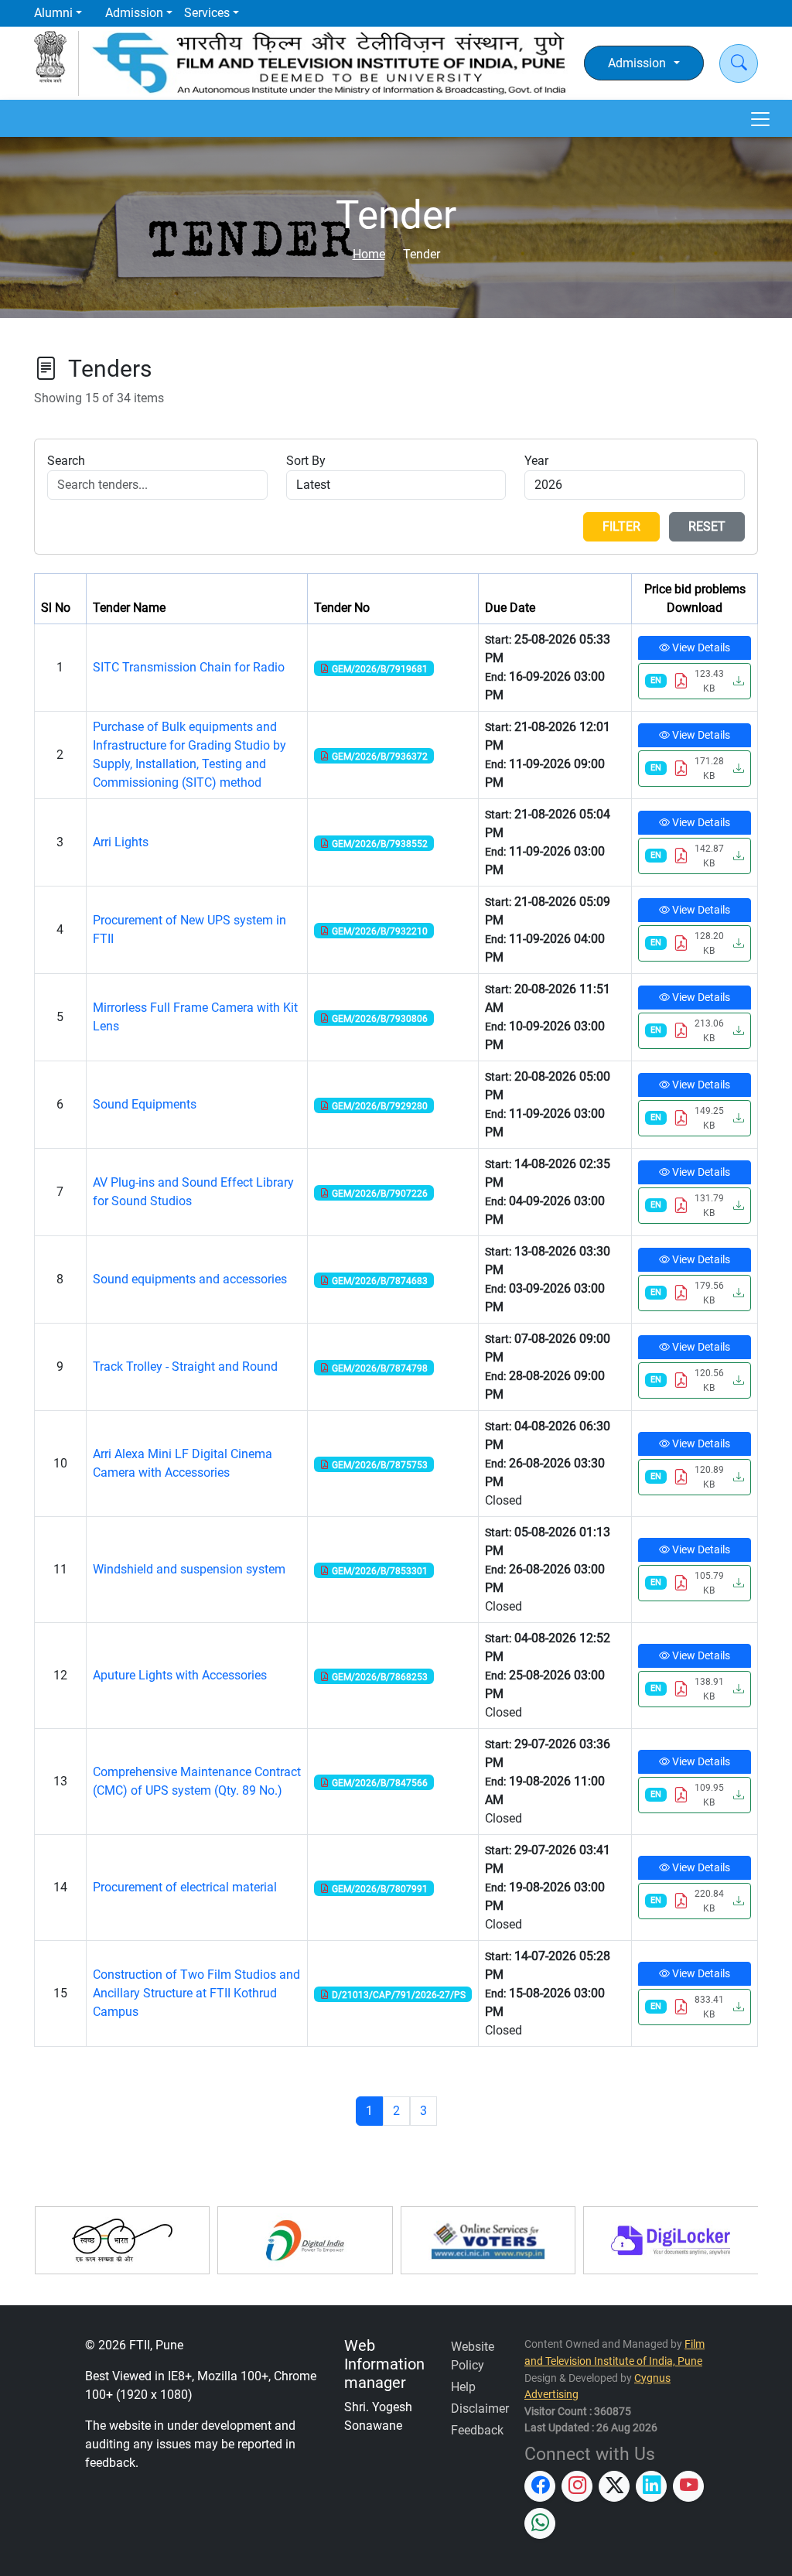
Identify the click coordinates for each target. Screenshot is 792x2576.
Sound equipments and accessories (190, 1279)
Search (66, 461)
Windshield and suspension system (189, 1569)
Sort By (306, 461)
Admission (134, 13)
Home (369, 254)
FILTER (621, 526)
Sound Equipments (145, 1104)
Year (536, 461)
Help (463, 2387)
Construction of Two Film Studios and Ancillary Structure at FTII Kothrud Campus (196, 1993)
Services (207, 13)
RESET (707, 526)
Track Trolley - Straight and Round (185, 1367)
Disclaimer (480, 2409)
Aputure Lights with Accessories (180, 1675)
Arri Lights (121, 842)
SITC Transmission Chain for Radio (189, 667)
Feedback (477, 2430)
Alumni (53, 13)
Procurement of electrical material (185, 1887)
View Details (700, 647)
